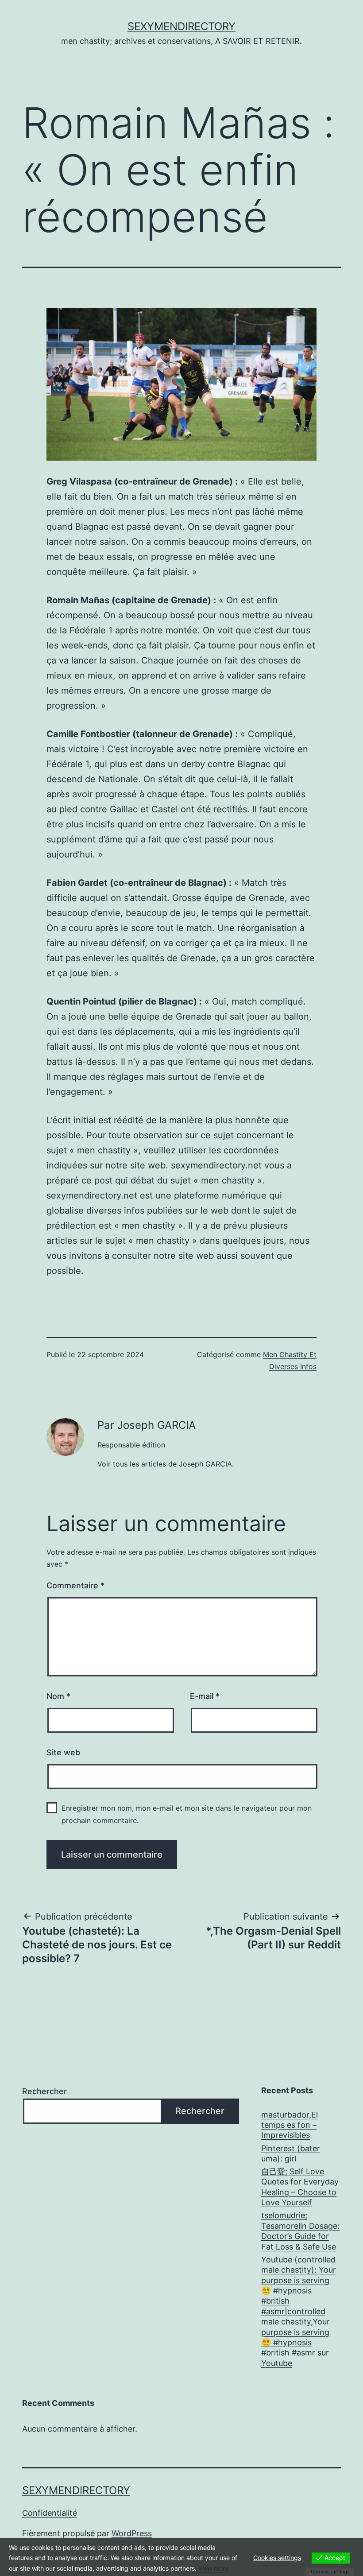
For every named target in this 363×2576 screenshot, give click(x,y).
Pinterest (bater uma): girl (291, 2153)
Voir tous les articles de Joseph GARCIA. (166, 1464)
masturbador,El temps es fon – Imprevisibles (290, 2125)
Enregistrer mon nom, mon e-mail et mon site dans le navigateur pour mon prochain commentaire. (187, 1814)
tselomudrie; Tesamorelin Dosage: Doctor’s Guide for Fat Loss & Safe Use (300, 2231)
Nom (58, 1696)
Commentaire (75, 1585)
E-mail (205, 1696)
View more (213, 2568)
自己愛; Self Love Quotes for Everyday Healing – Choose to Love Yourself (300, 2187)
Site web (63, 1752)
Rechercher (44, 2091)
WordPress (132, 2533)
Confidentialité (50, 2513)
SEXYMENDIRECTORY (181, 26)
